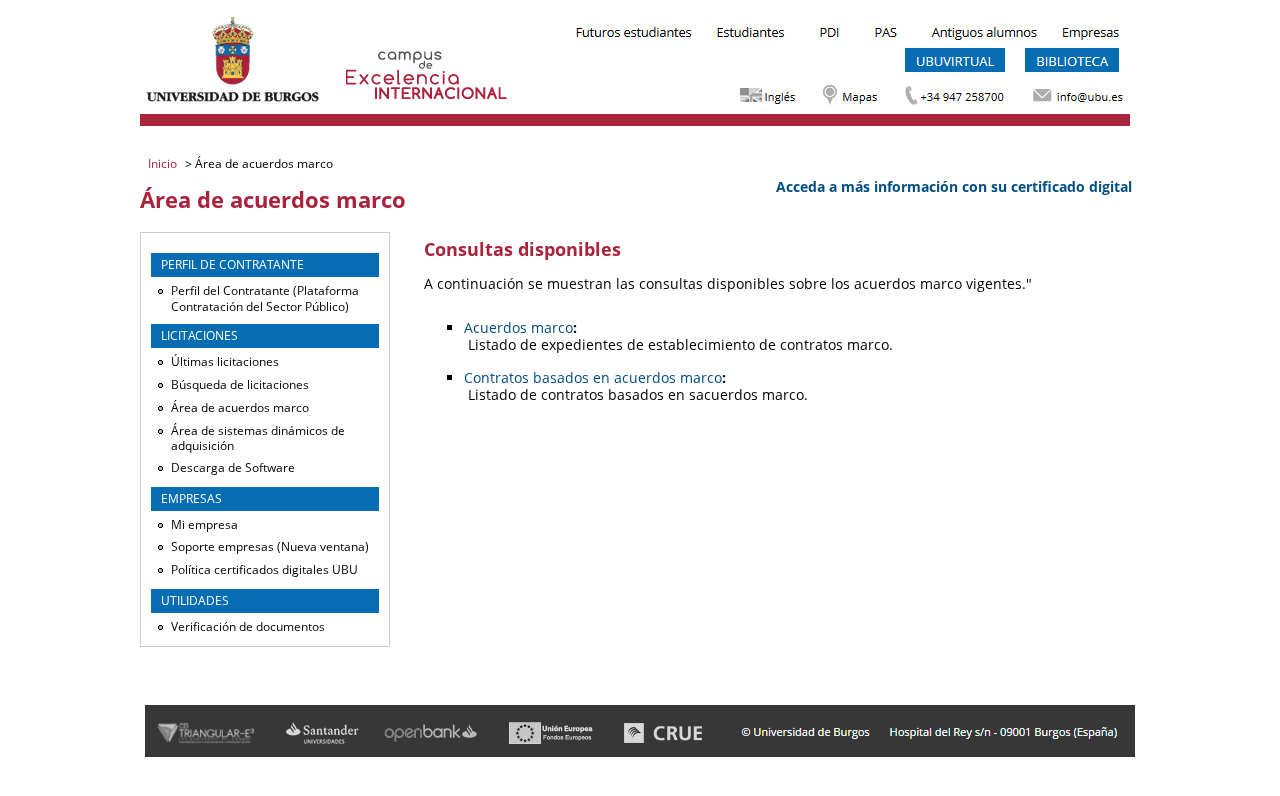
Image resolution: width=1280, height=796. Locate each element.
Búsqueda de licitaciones (240, 384)
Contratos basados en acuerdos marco (593, 377)
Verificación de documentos (248, 626)
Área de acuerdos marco (240, 407)
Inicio (164, 163)
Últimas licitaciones (225, 361)
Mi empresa (204, 524)
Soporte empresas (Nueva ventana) (270, 546)
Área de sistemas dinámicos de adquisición (258, 438)
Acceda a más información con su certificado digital (954, 186)
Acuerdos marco (518, 327)
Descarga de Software (233, 467)
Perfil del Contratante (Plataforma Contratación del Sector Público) (265, 298)
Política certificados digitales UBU (264, 569)
